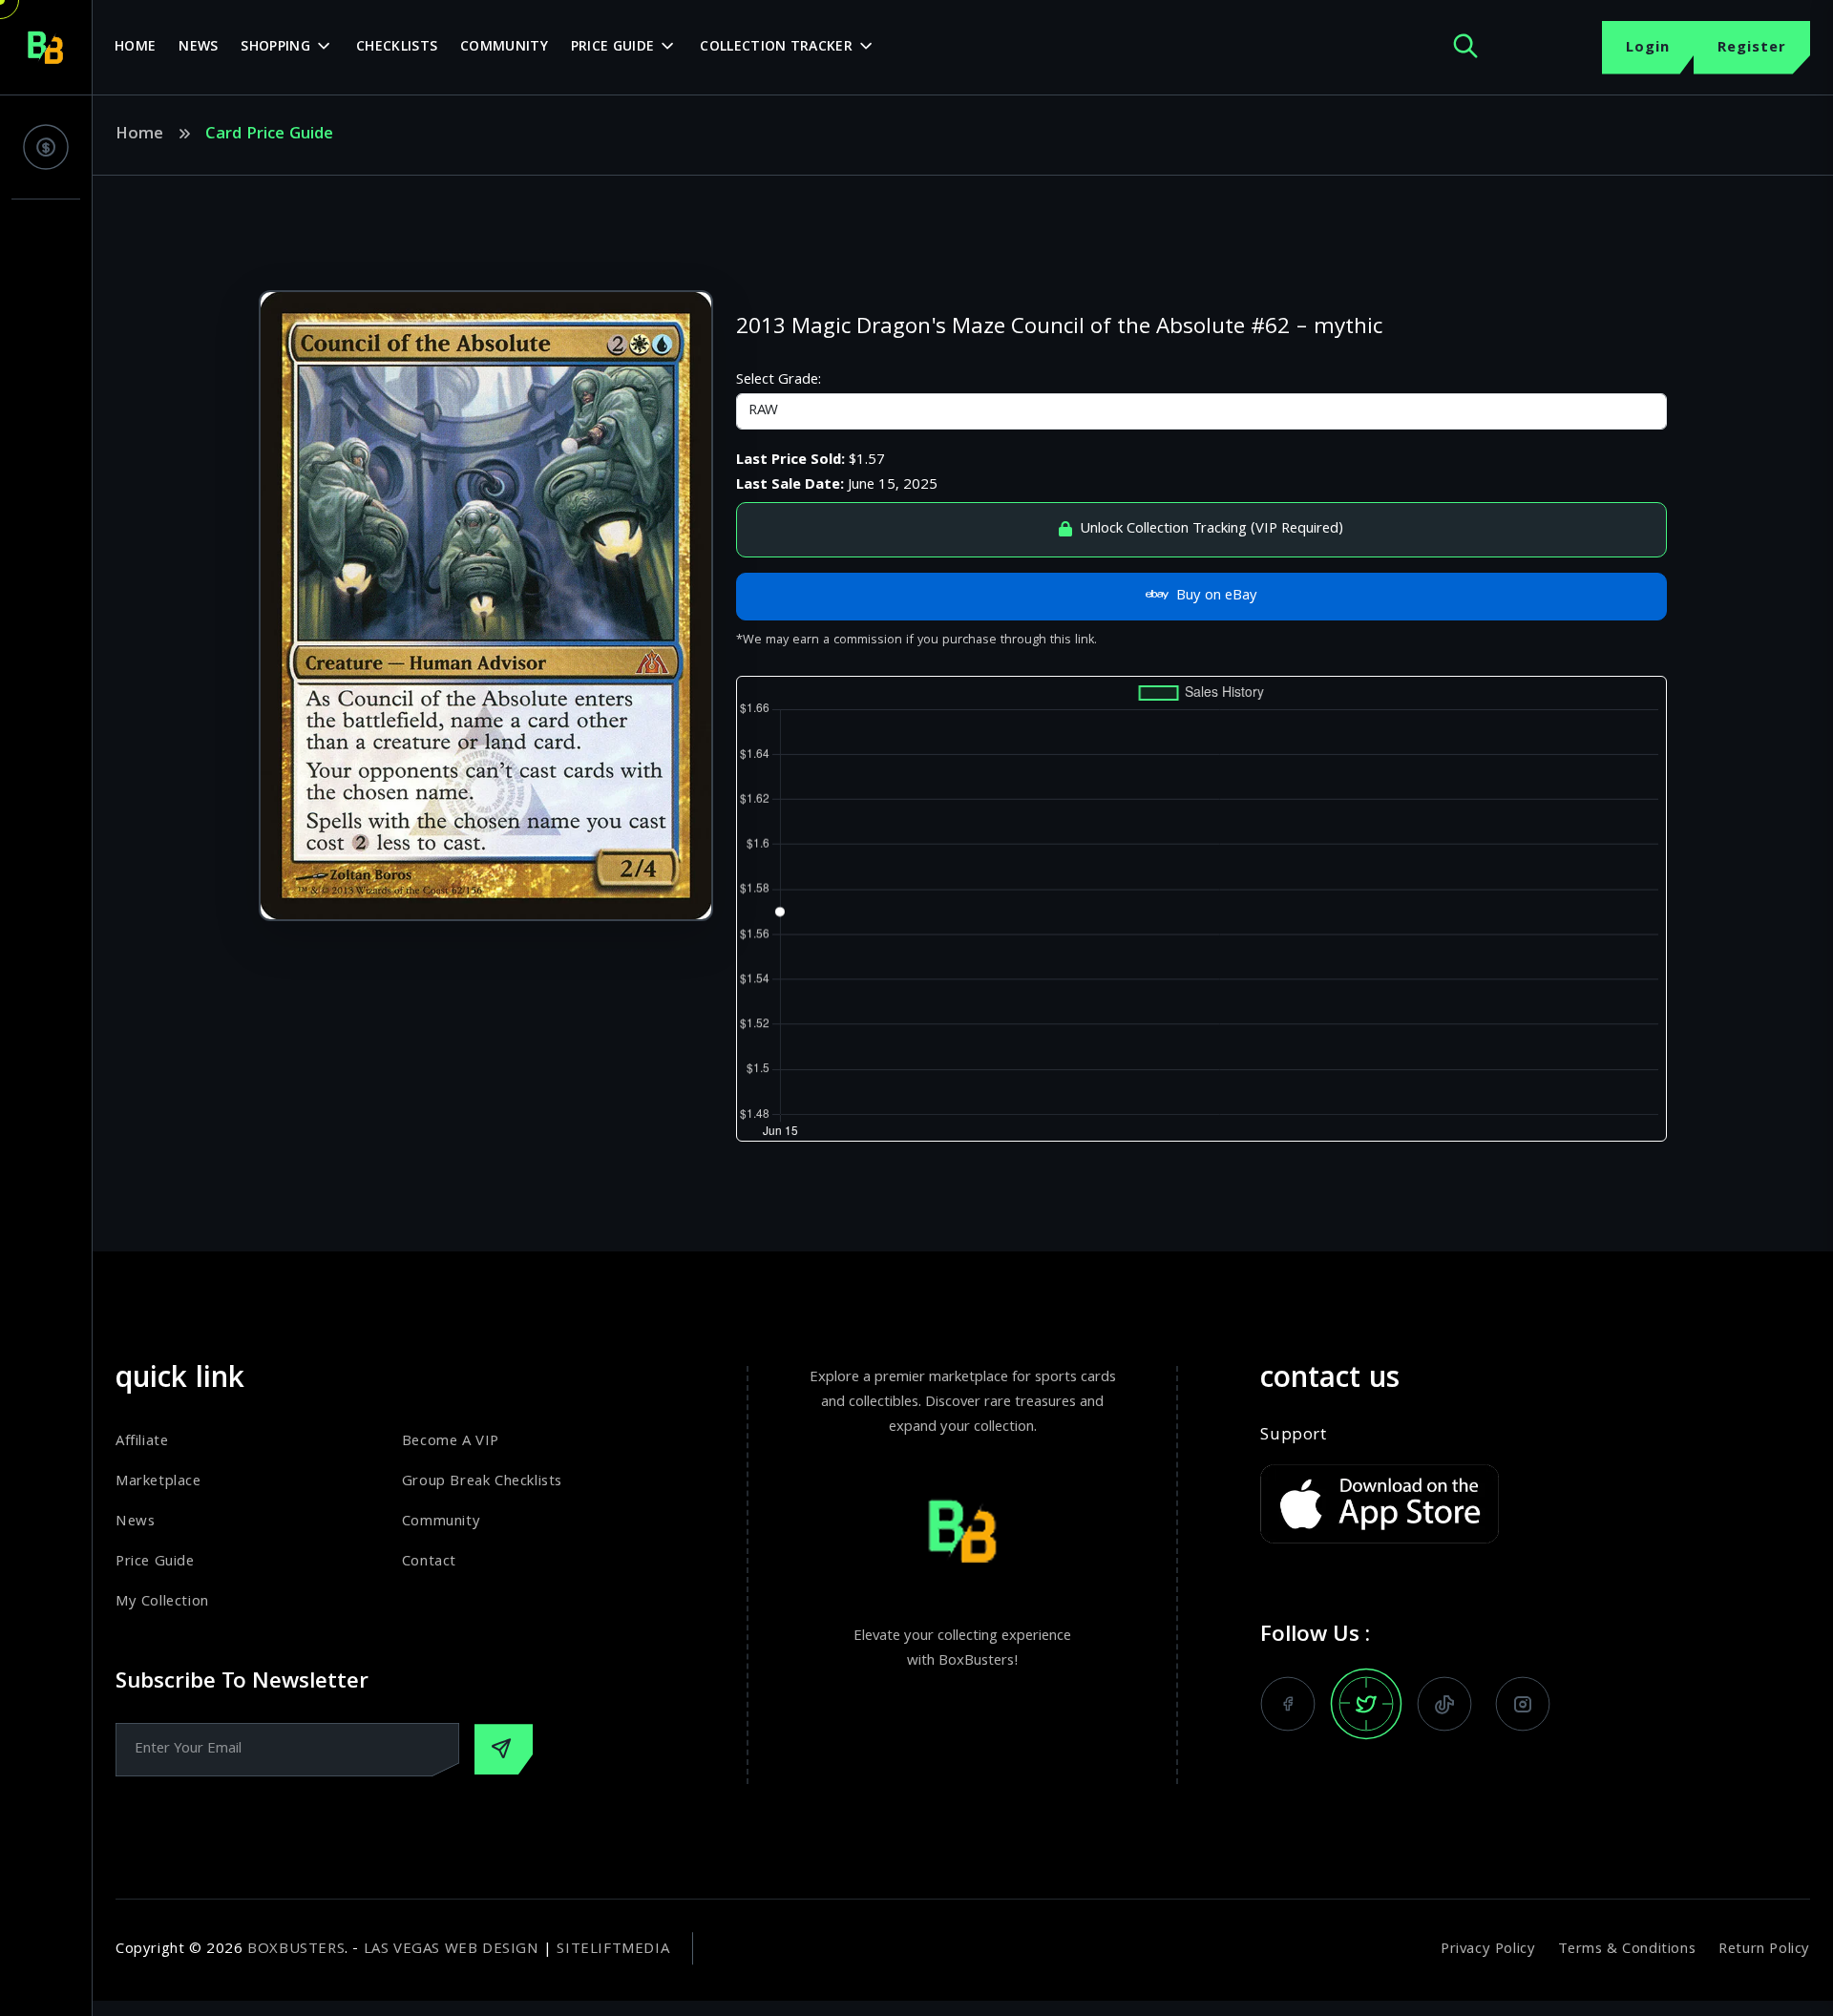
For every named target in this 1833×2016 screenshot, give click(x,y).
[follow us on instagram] (1523, 1704)
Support (1293, 1437)
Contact (429, 1563)
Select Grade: (779, 381)
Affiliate (142, 1442)
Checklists (397, 48)
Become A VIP (451, 1442)
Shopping (275, 48)
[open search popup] (1465, 47)
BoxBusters (296, 1950)
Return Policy (1764, 1950)
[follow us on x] (1366, 1704)
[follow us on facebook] (1288, 1704)
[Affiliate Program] (46, 147)
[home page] (46, 48)
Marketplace (158, 1482)
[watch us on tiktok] (1444, 1704)
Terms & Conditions (1627, 1950)
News (198, 48)
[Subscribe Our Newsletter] (504, 1749)
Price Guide (612, 48)
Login (1648, 49)
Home (135, 48)
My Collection (162, 1603)
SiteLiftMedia (613, 1950)
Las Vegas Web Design (452, 1950)
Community (504, 48)
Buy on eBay (1217, 597)
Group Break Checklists (482, 1482)
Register (1752, 49)
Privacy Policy (1488, 1950)
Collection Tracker (776, 48)
